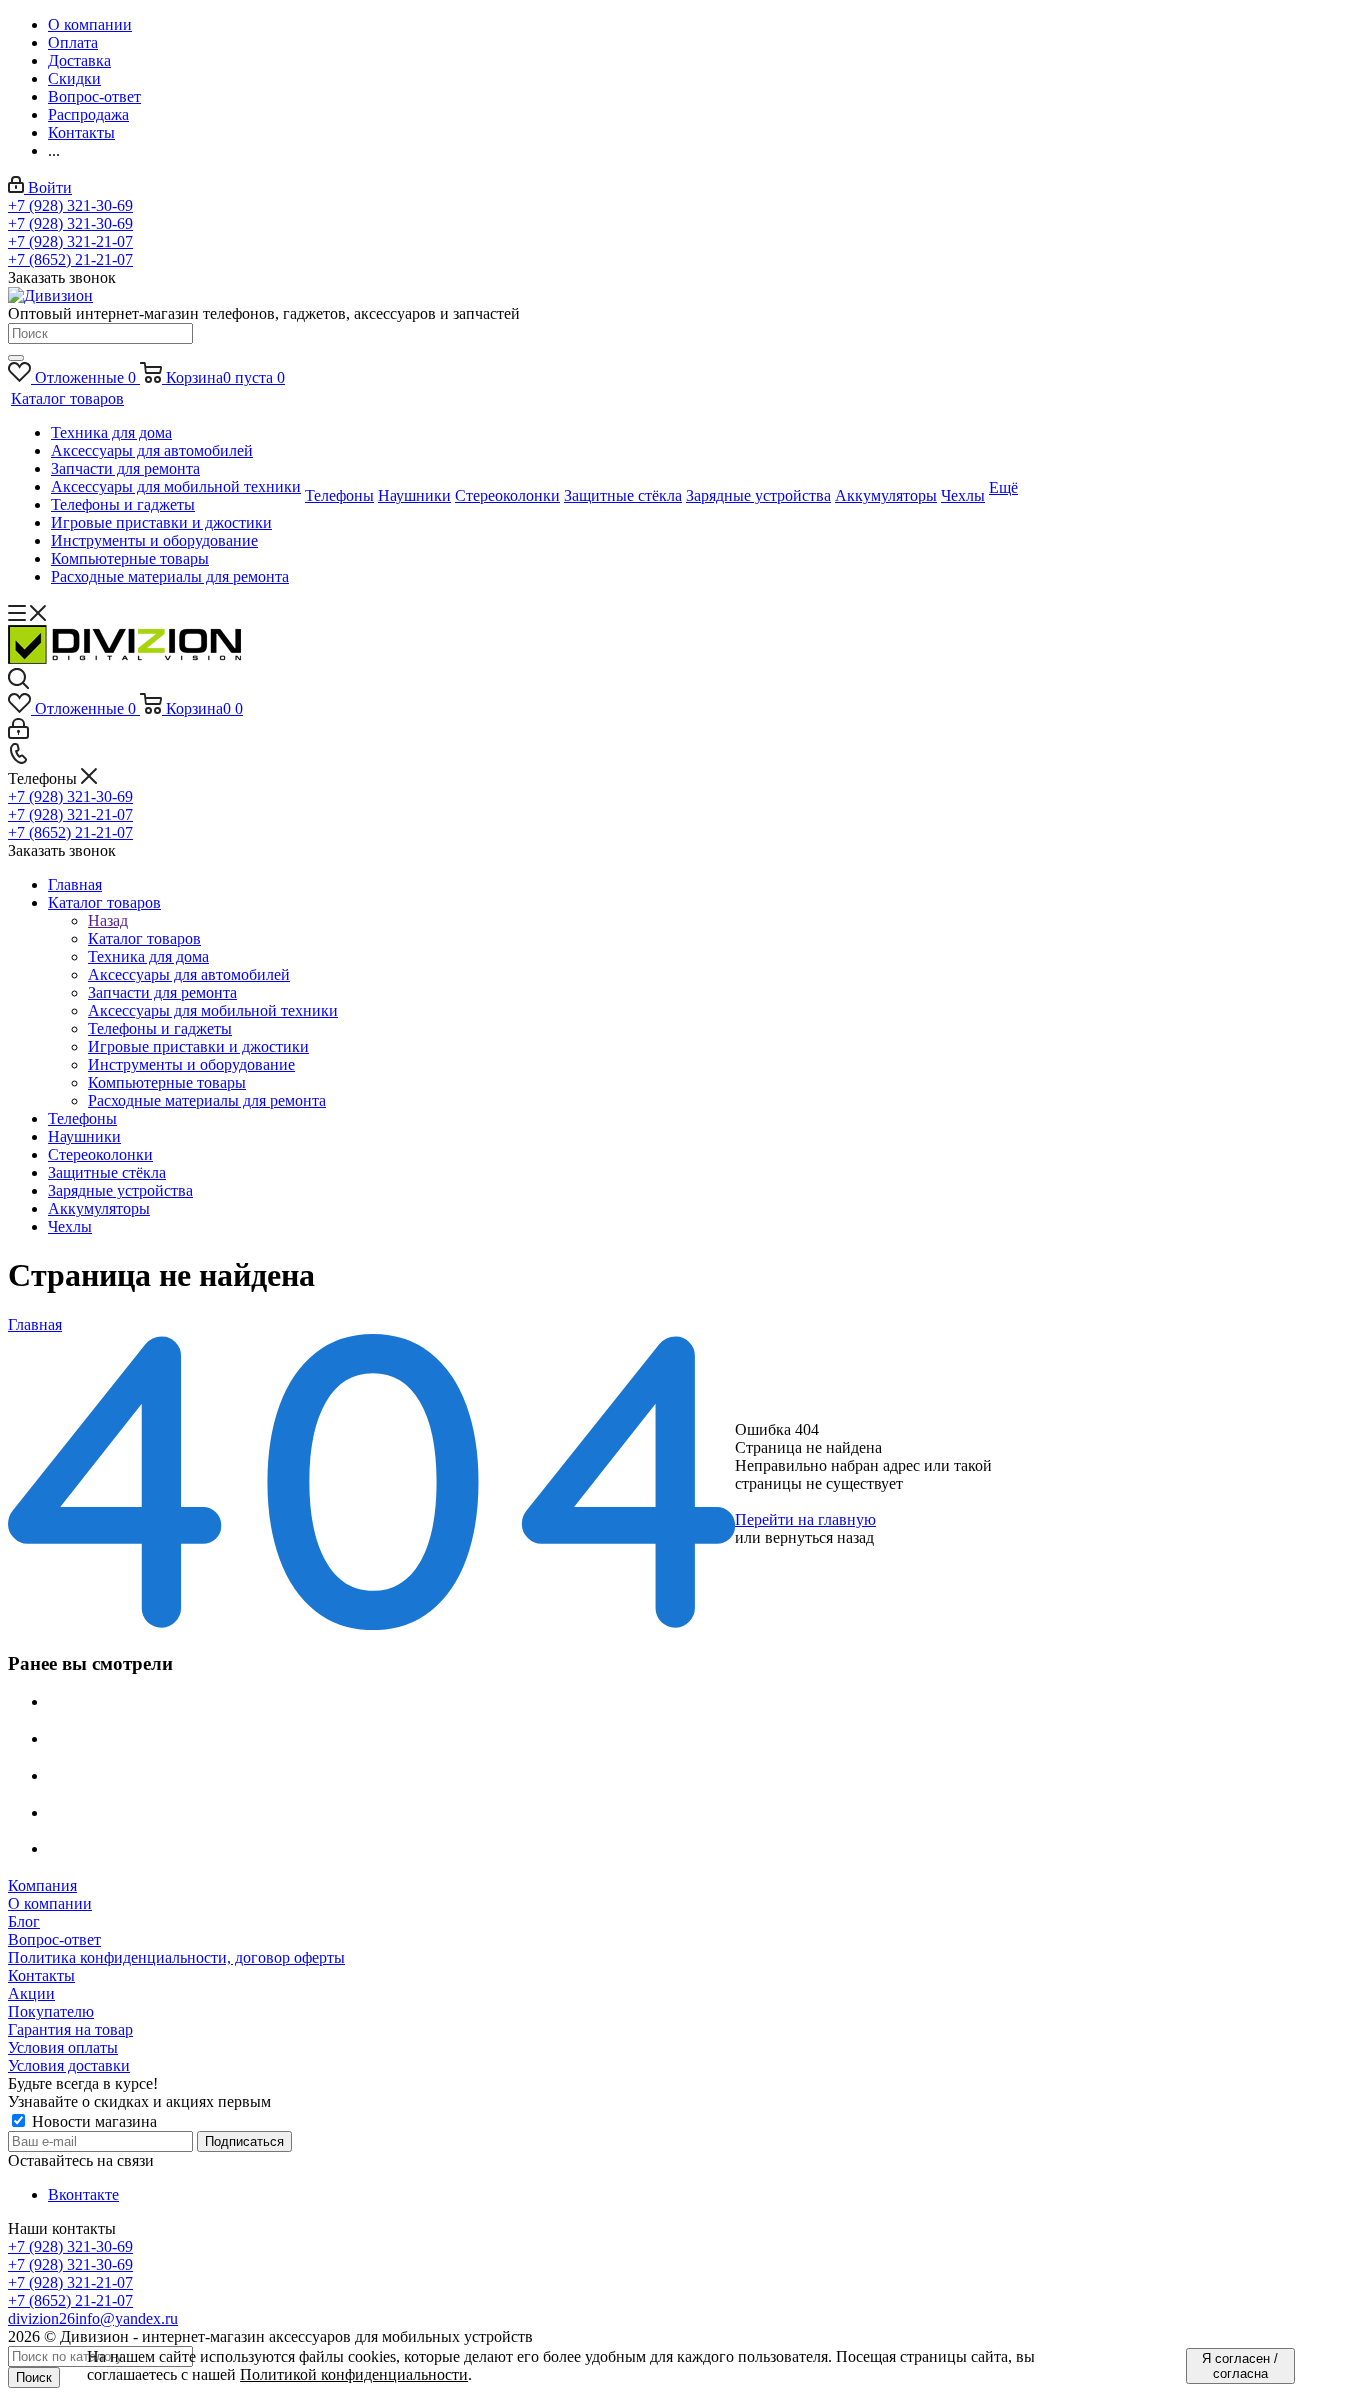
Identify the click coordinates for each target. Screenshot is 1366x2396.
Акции (31, 1993)
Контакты (41, 1975)
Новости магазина (92, 2121)
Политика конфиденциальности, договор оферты (176, 1957)
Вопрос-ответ (54, 1939)
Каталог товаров (144, 938)
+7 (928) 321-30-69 (70, 205)
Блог (24, 1921)
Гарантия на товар (70, 2029)
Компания (42, 1885)
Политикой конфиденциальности (354, 2374)
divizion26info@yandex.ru (93, 2318)
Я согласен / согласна (1240, 2366)
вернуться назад (819, 1537)
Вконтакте (83, 2194)
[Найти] (16, 358)
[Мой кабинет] (18, 733)
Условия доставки (69, 2065)
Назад (108, 920)
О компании (50, 1903)
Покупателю (51, 2011)
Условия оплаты (63, 2047)
